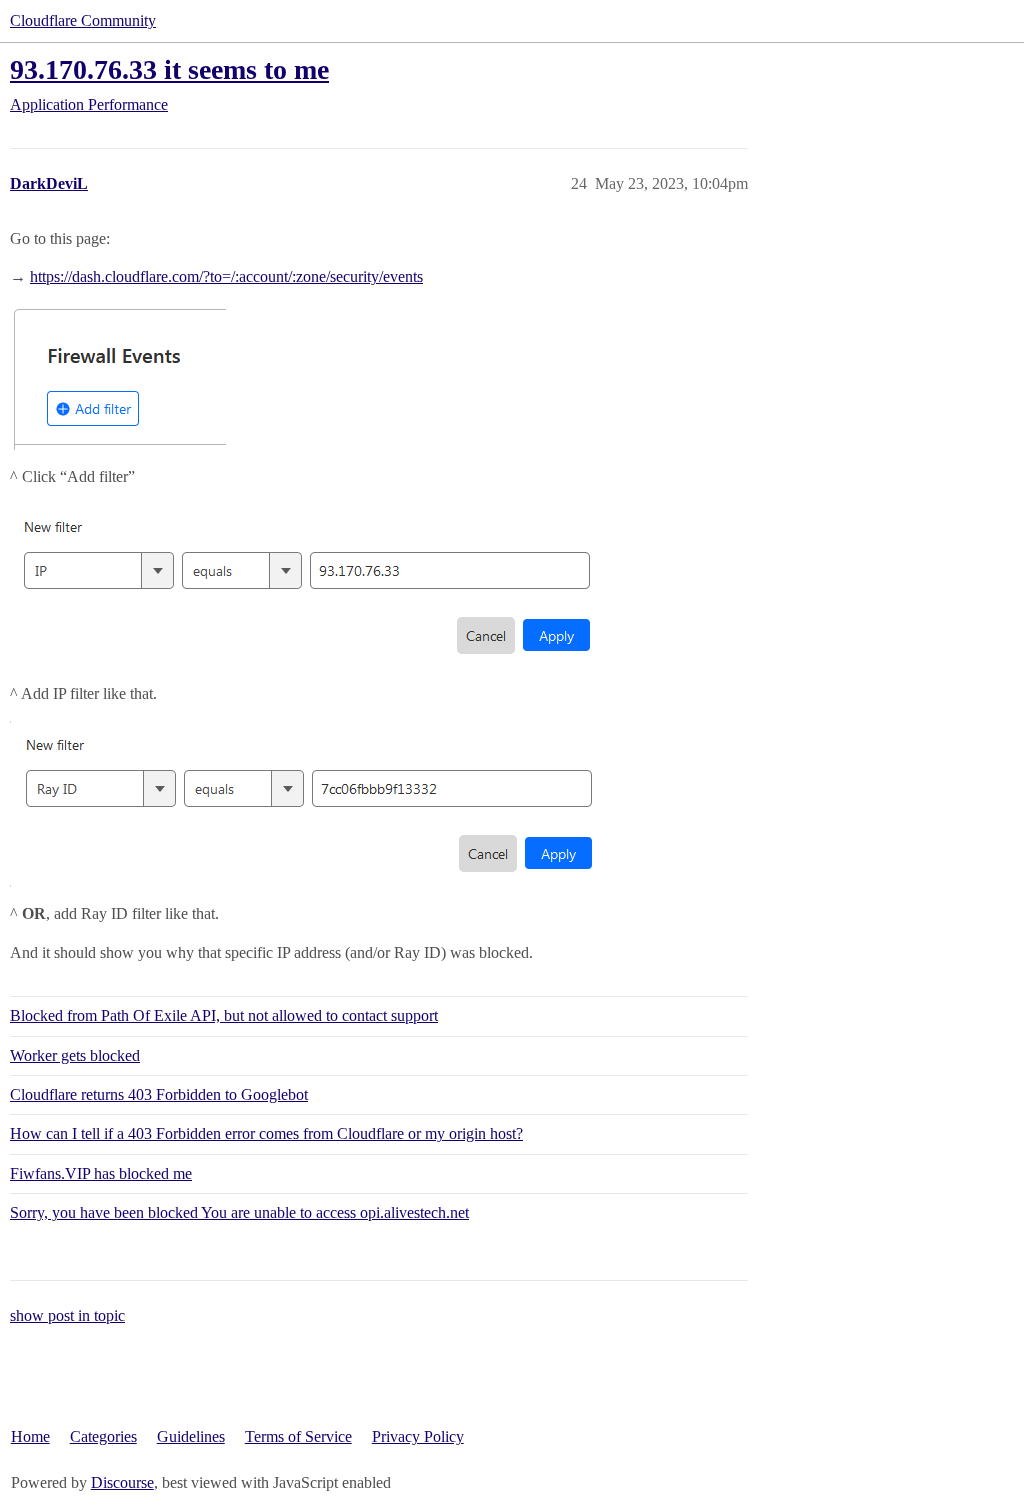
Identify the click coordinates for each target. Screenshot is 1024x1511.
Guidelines (191, 1436)
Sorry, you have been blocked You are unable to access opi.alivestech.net (239, 1212)
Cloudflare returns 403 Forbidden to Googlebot (159, 1094)
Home (30, 1436)
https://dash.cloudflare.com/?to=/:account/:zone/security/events (226, 276)
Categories (103, 1436)
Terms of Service (298, 1436)
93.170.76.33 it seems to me (169, 69)
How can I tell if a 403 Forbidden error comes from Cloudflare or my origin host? (266, 1133)
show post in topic (67, 1315)
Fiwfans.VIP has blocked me (101, 1173)
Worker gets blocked (75, 1055)
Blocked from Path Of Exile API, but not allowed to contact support (224, 1015)
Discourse (122, 1482)
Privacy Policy (418, 1436)
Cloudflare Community (83, 20)
